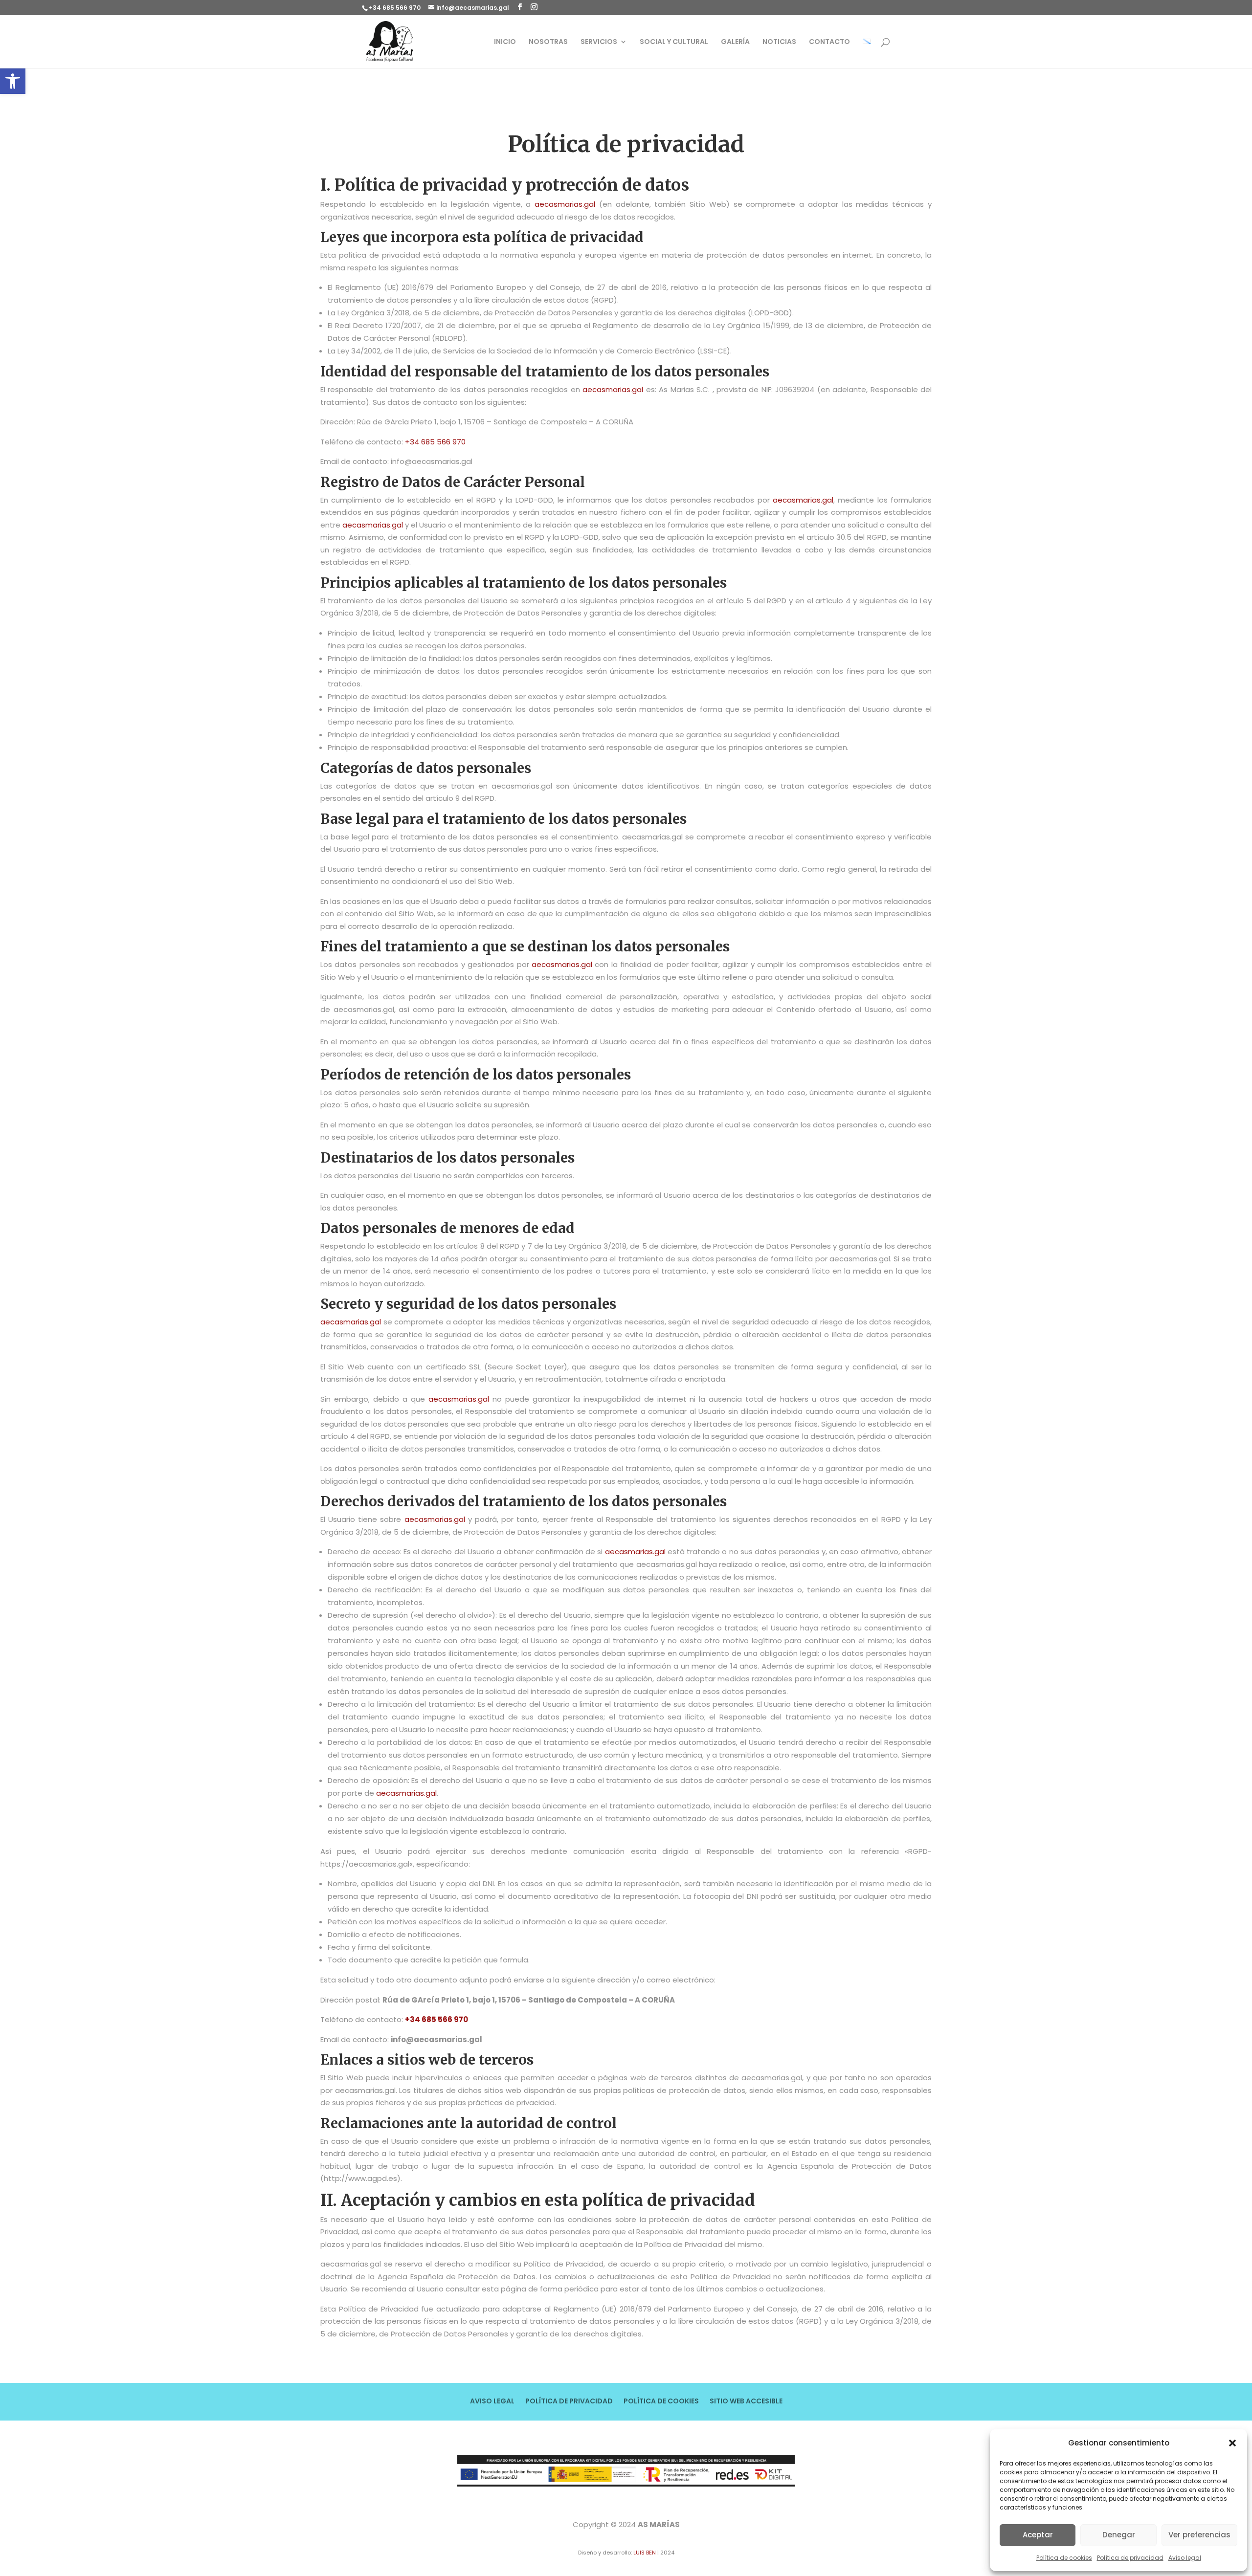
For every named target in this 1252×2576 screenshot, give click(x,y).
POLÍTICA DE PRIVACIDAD (569, 2402)
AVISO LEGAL (492, 2402)
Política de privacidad (1130, 2558)
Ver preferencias (1199, 2535)
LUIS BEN (645, 2553)
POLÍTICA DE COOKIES (661, 2402)
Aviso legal (1185, 2558)
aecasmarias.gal (565, 204)
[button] (13, 81)
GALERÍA (735, 42)
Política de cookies (1064, 2558)
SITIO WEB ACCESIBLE (746, 2402)
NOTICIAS (779, 42)
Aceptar (1038, 2535)
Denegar (1119, 2535)
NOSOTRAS (548, 42)
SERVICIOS (599, 42)
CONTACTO (829, 42)
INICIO (505, 42)
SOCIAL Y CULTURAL (674, 42)
